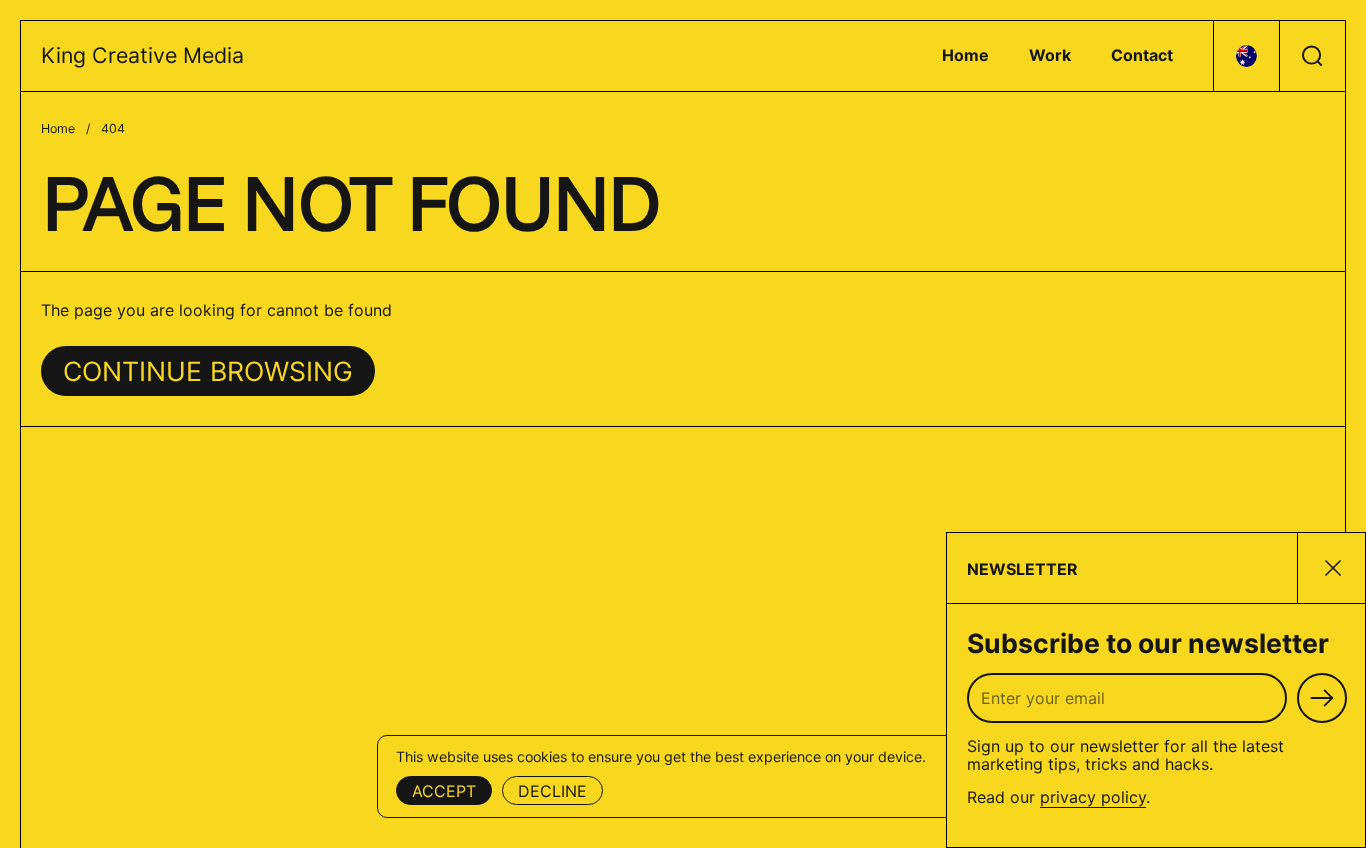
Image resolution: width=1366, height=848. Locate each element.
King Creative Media (142, 55)
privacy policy (1093, 797)
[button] (1246, 56)
